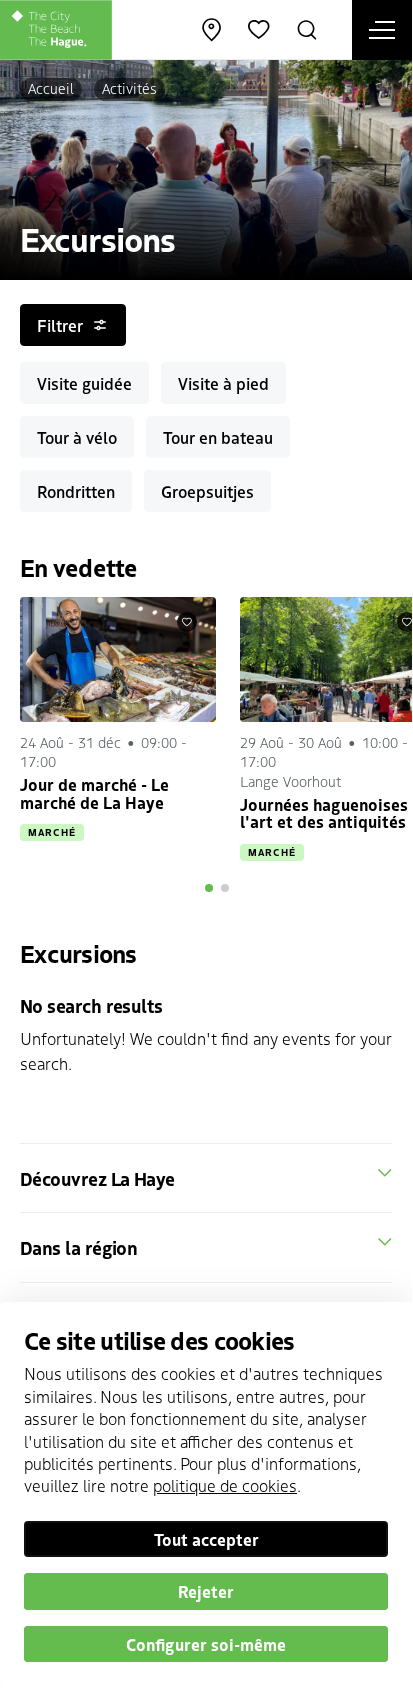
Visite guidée (84, 383)
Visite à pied (223, 383)
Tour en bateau (218, 437)
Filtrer (60, 325)
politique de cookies (225, 1485)
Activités (129, 88)
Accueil (51, 88)
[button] (209, 888)
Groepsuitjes (207, 491)
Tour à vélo (77, 437)
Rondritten (76, 491)
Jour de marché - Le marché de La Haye (94, 793)
